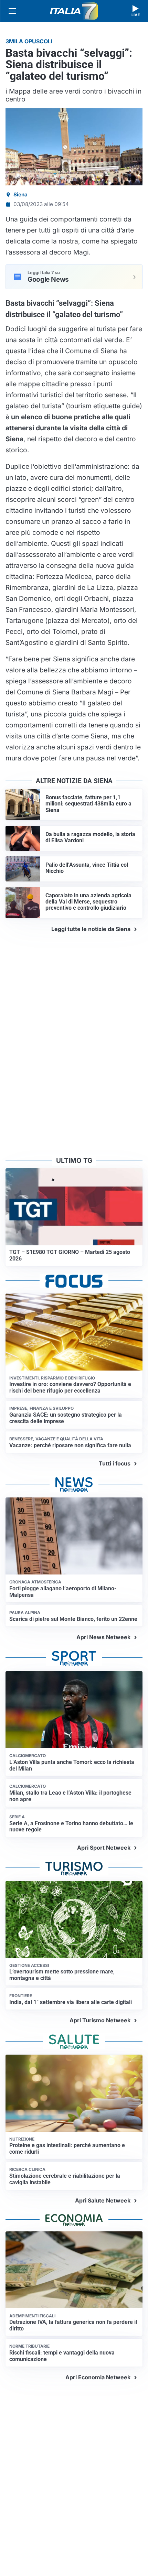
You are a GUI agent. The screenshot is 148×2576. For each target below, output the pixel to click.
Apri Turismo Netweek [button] (100, 2020)
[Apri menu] (12, 11)
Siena (20, 194)
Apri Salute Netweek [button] (103, 2200)
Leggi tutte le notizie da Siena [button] (91, 929)
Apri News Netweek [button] (103, 1637)
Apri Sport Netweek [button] (104, 1848)
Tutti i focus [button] (115, 1463)
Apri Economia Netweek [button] (98, 2377)
